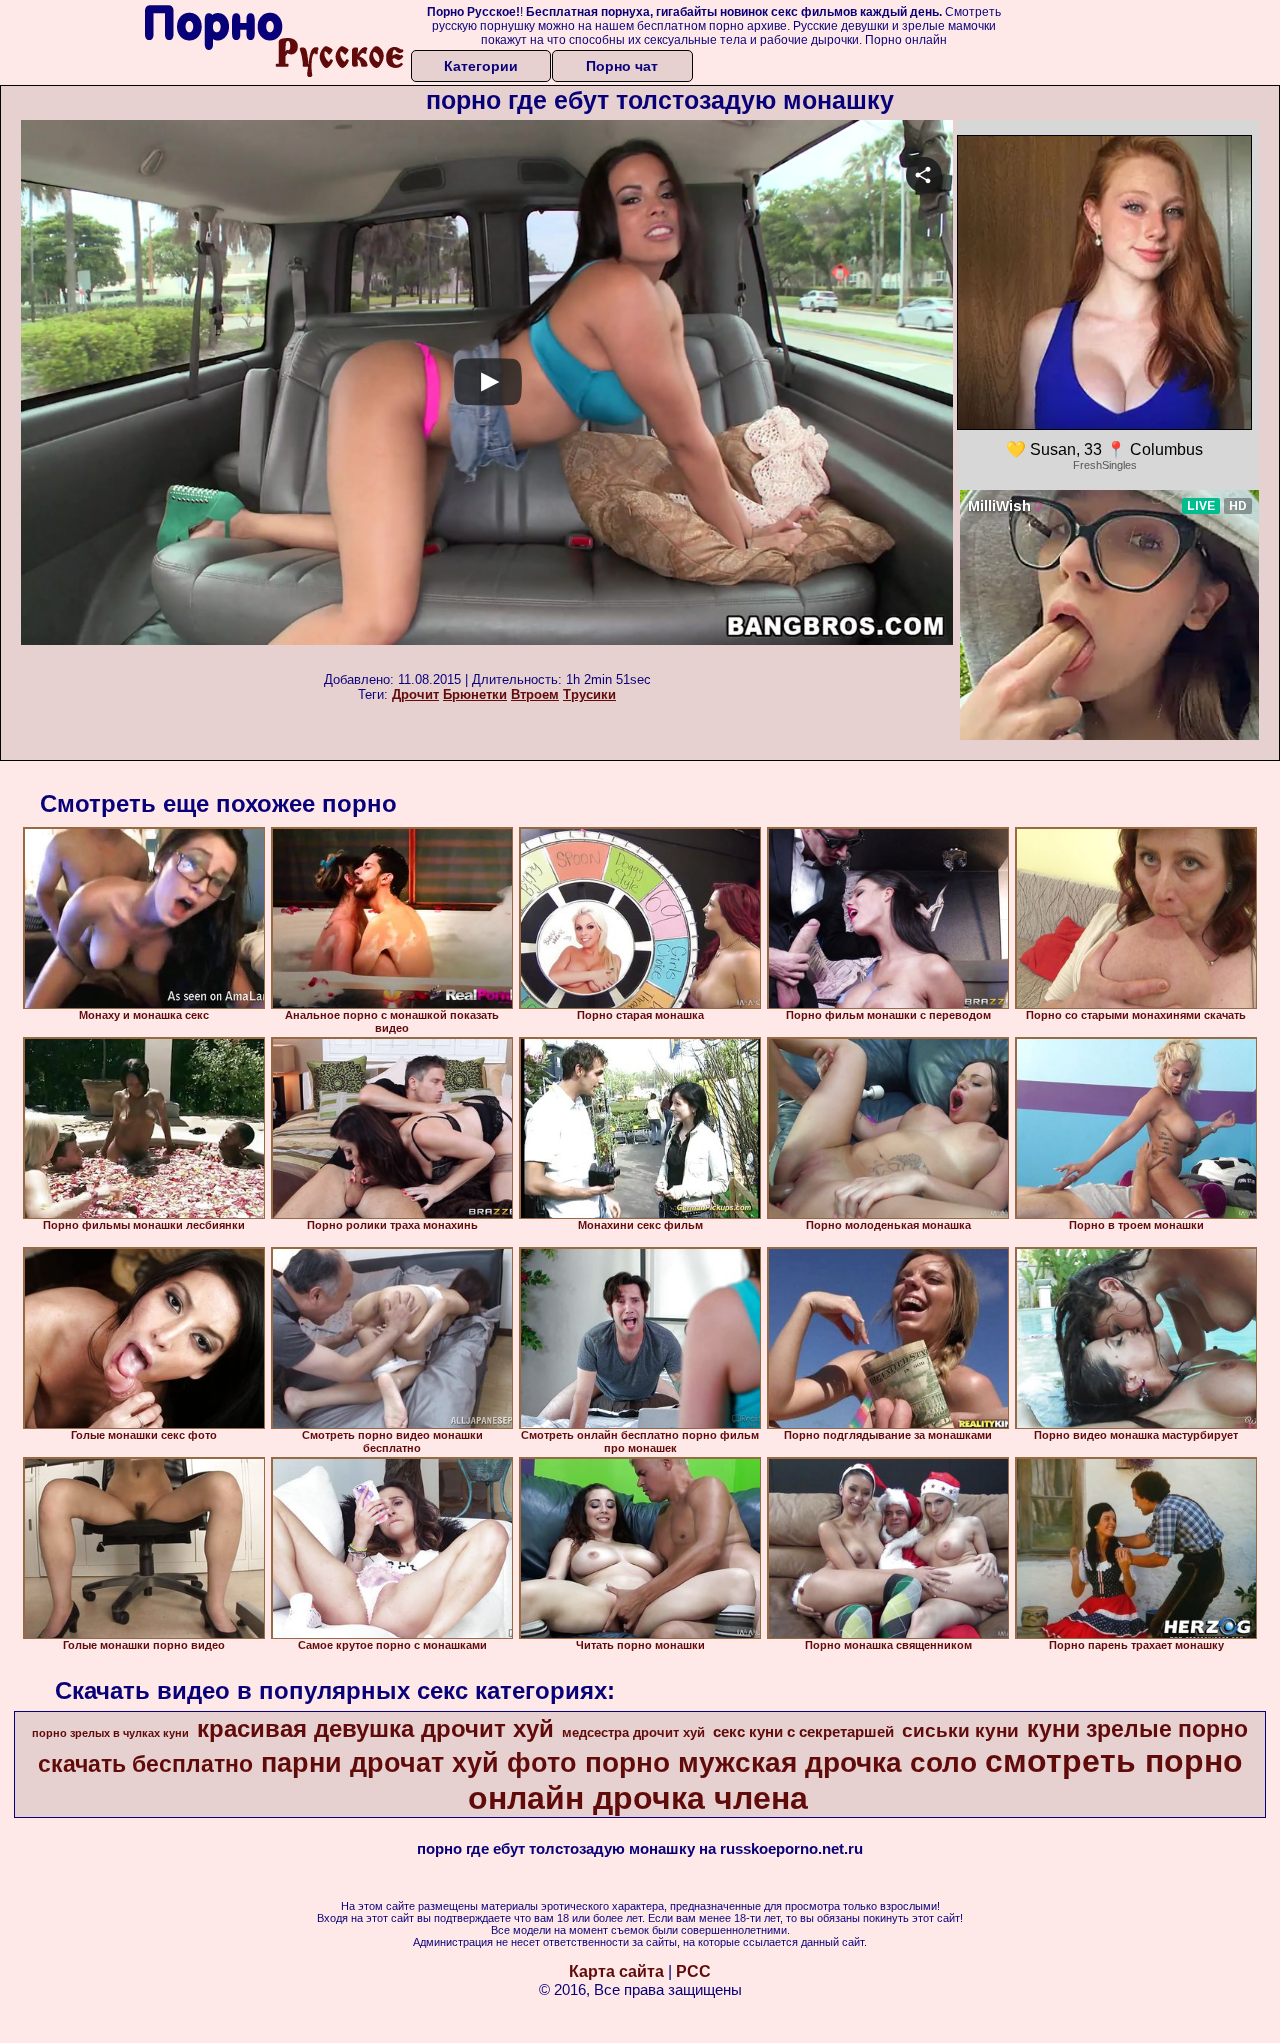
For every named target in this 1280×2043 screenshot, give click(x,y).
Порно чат (622, 66)
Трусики (589, 694)
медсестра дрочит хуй (633, 1732)
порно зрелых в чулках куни (110, 1733)
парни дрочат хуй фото (419, 1763)
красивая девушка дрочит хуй (375, 1728)
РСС (693, 1971)
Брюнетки (475, 694)
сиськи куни (960, 1730)
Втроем (535, 694)
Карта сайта (616, 1971)
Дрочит (415, 694)
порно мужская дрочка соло (781, 1762)
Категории (481, 66)
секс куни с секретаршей (803, 1732)
